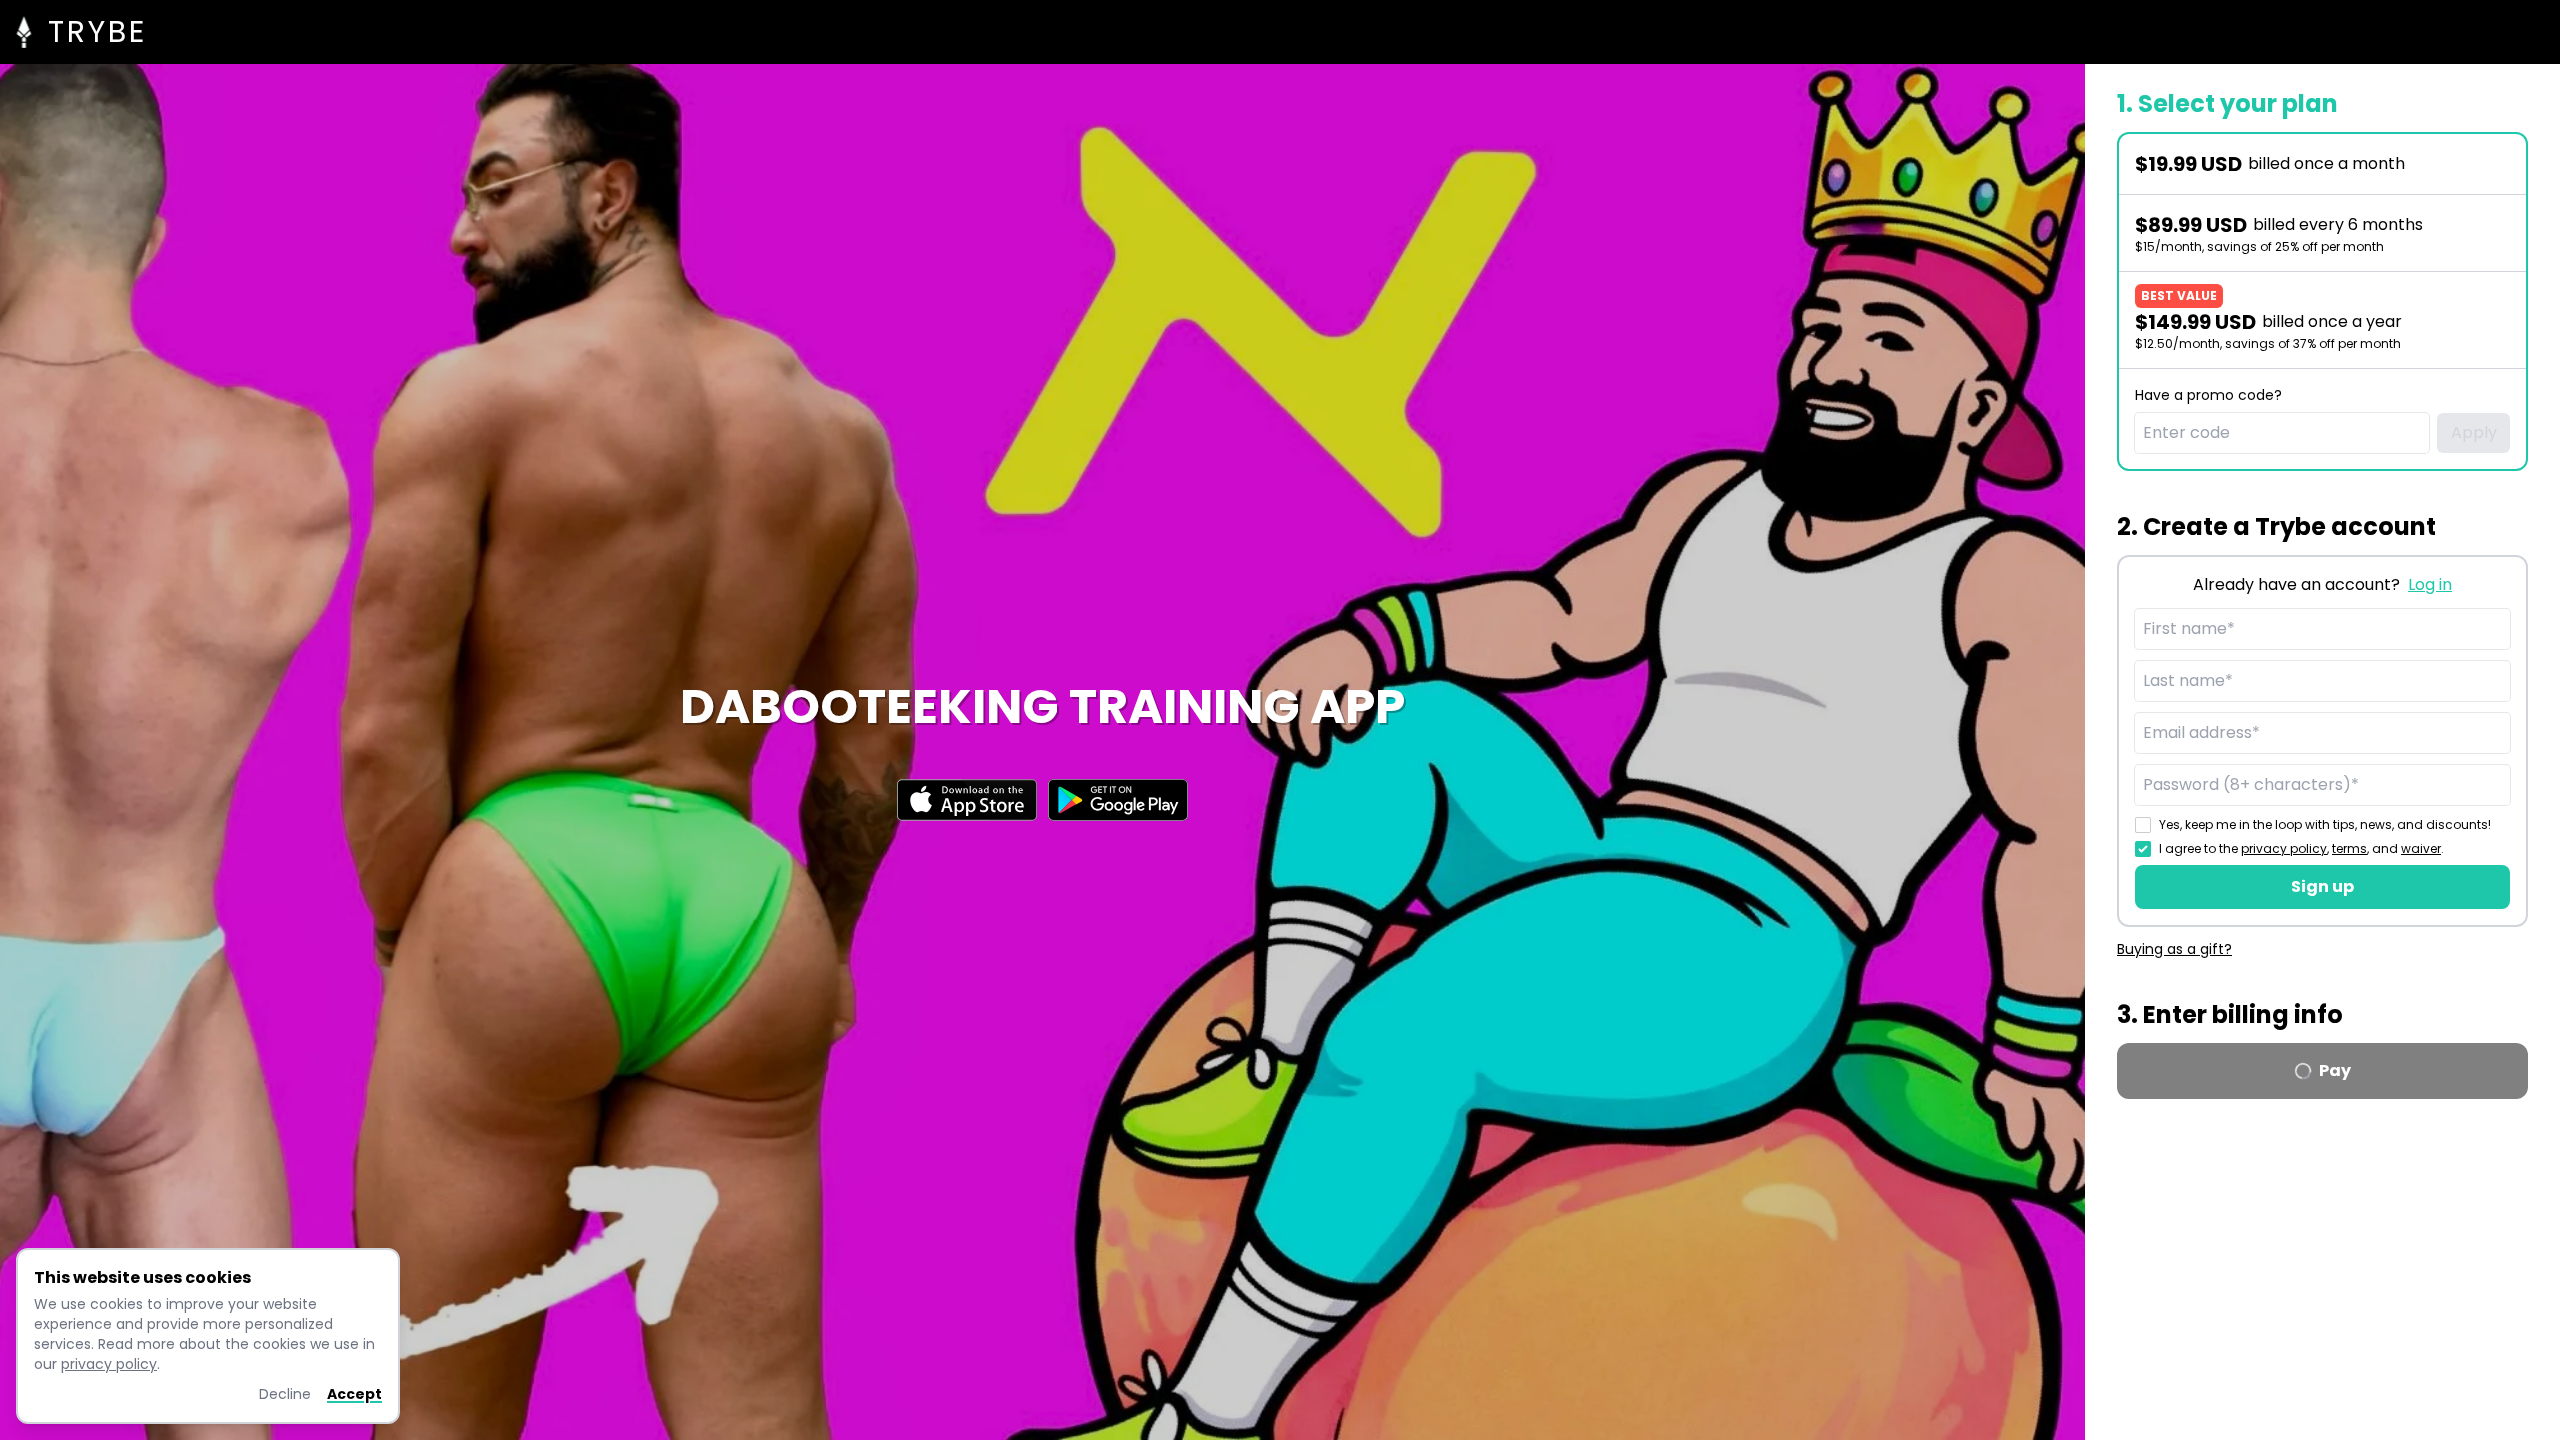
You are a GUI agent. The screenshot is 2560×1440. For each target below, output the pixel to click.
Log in (2430, 584)
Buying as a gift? (2174, 949)
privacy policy (2284, 848)
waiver (2421, 848)
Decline (285, 1394)
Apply (2474, 432)
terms (2349, 848)
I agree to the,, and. (2301, 849)
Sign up (2322, 886)
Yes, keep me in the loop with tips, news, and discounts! (2325, 825)
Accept (354, 1394)
